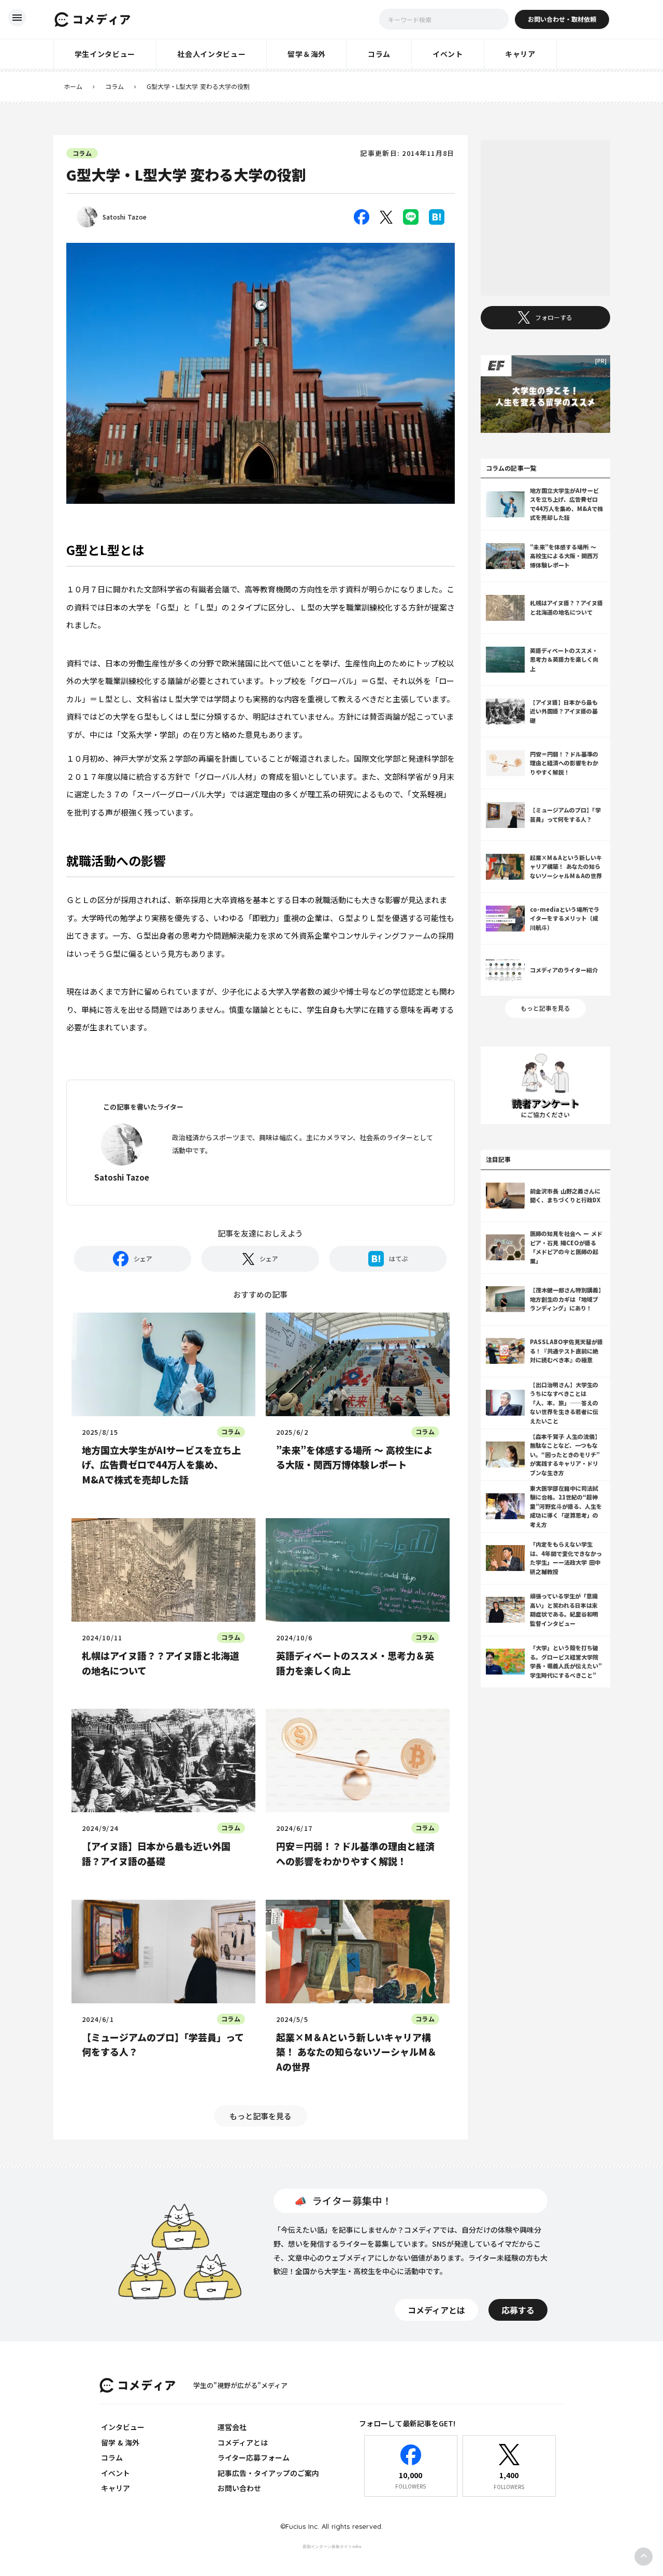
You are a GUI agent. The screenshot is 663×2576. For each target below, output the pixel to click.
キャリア (116, 2488)
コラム (114, 86)
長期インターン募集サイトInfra (332, 2546)
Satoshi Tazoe (125, 217)
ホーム (73, 86)
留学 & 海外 (120, 2442)
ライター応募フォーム (254, 2457)
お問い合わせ (239, 2488)
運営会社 (232, 2427)
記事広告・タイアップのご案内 (268, 2473)
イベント (116, 2473)
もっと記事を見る (261, 2116)
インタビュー (123, 2427)
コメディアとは (243, 2442)
